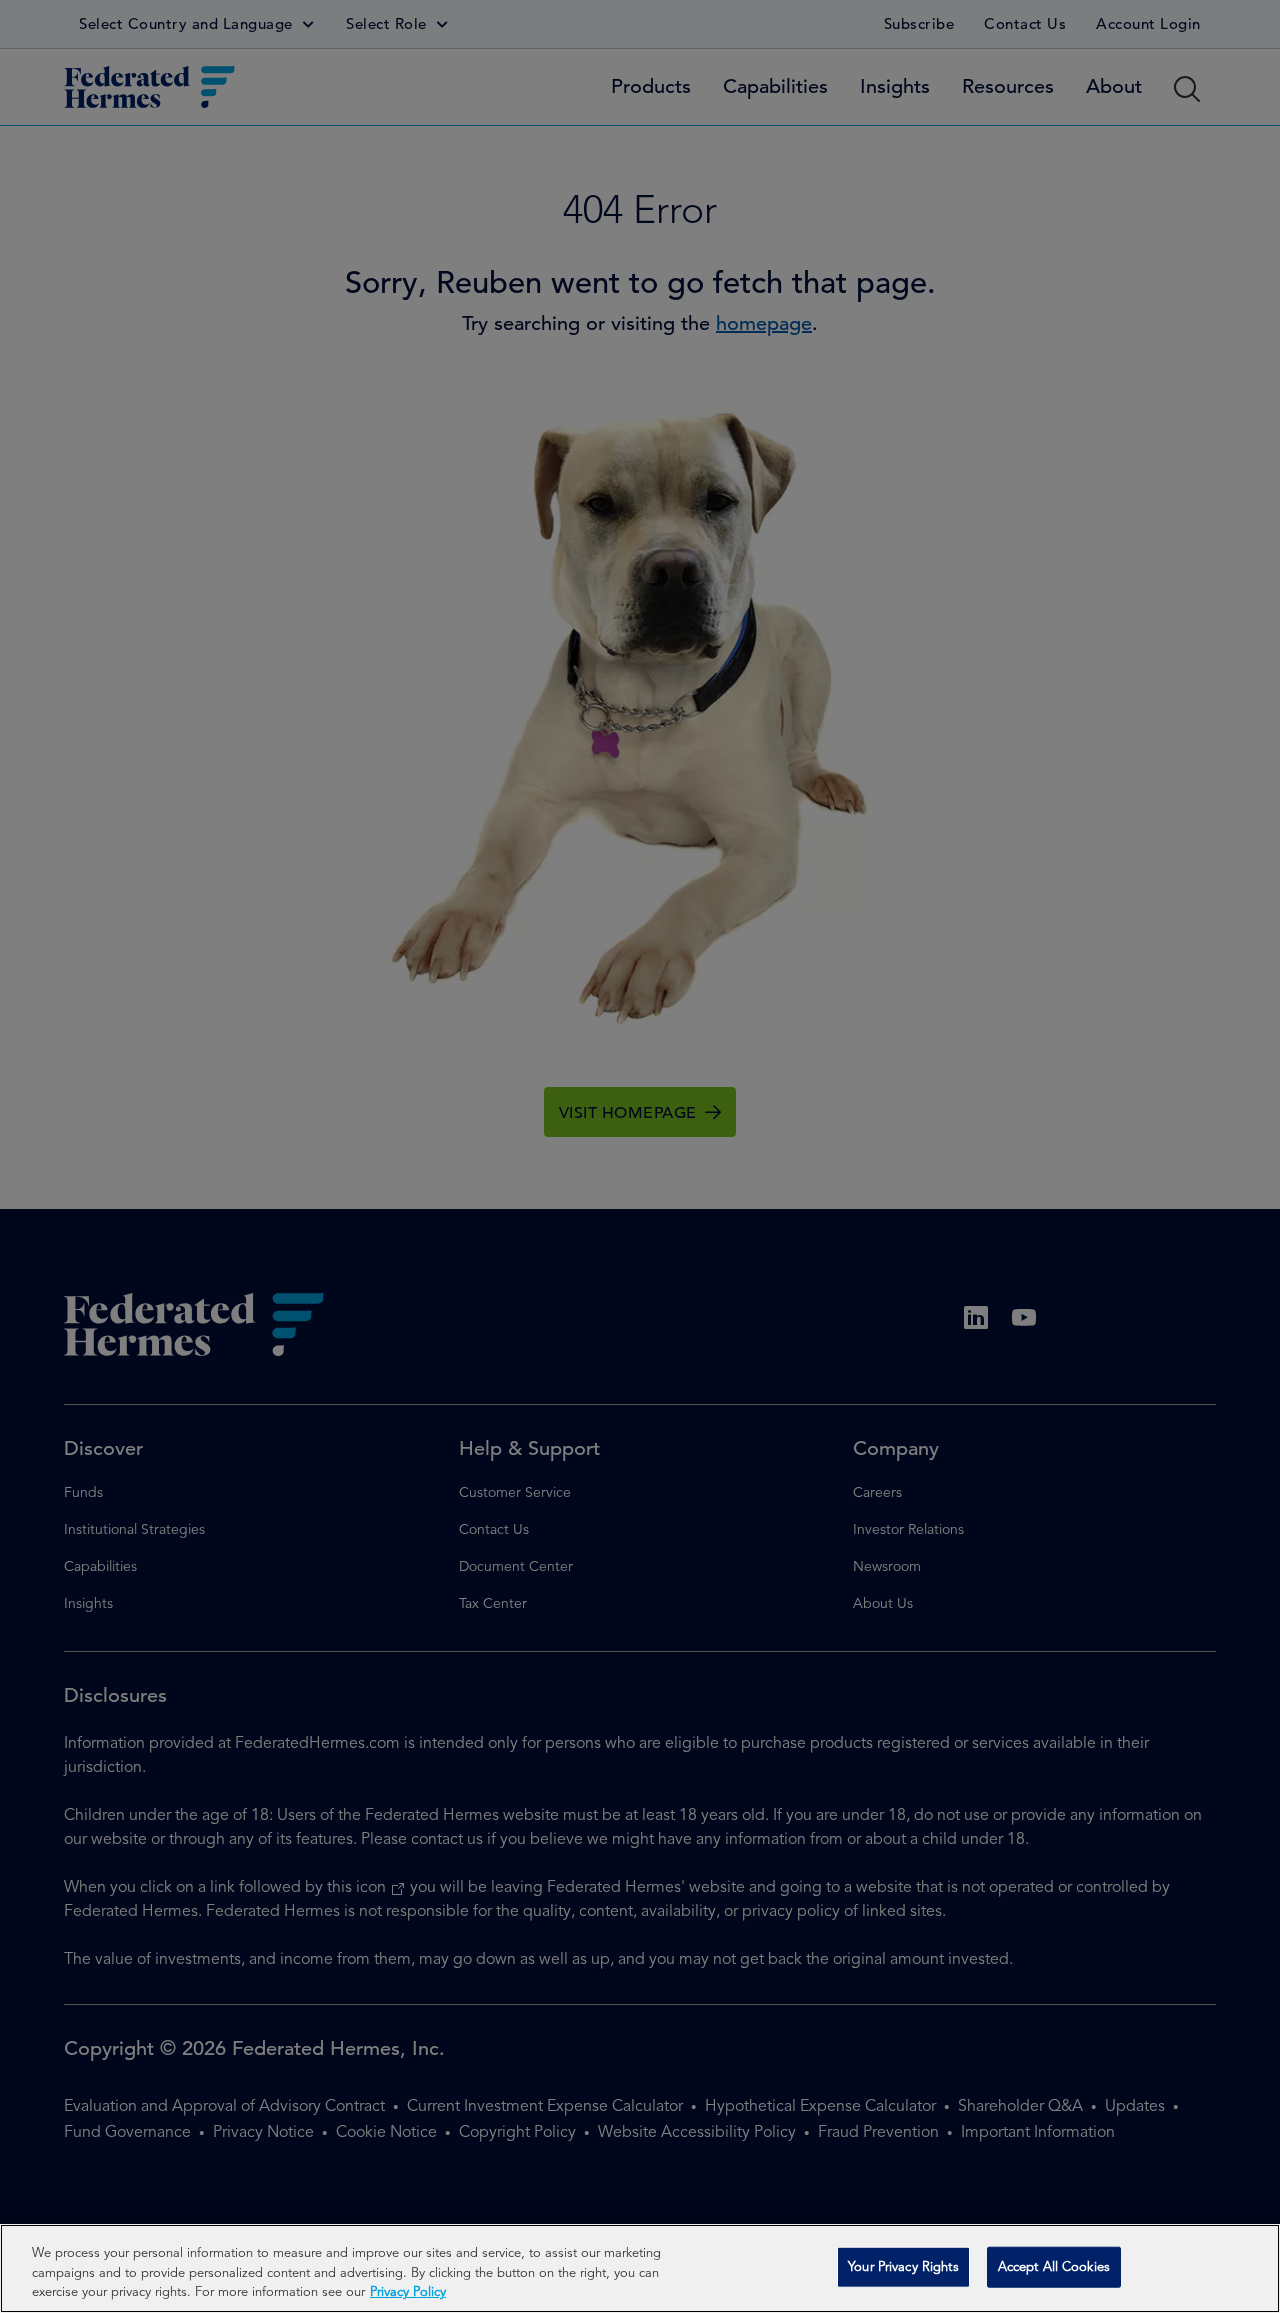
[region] (640, 2268)
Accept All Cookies (1054, 2266)
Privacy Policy (408, 2292)
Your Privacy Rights (903, 2266)
